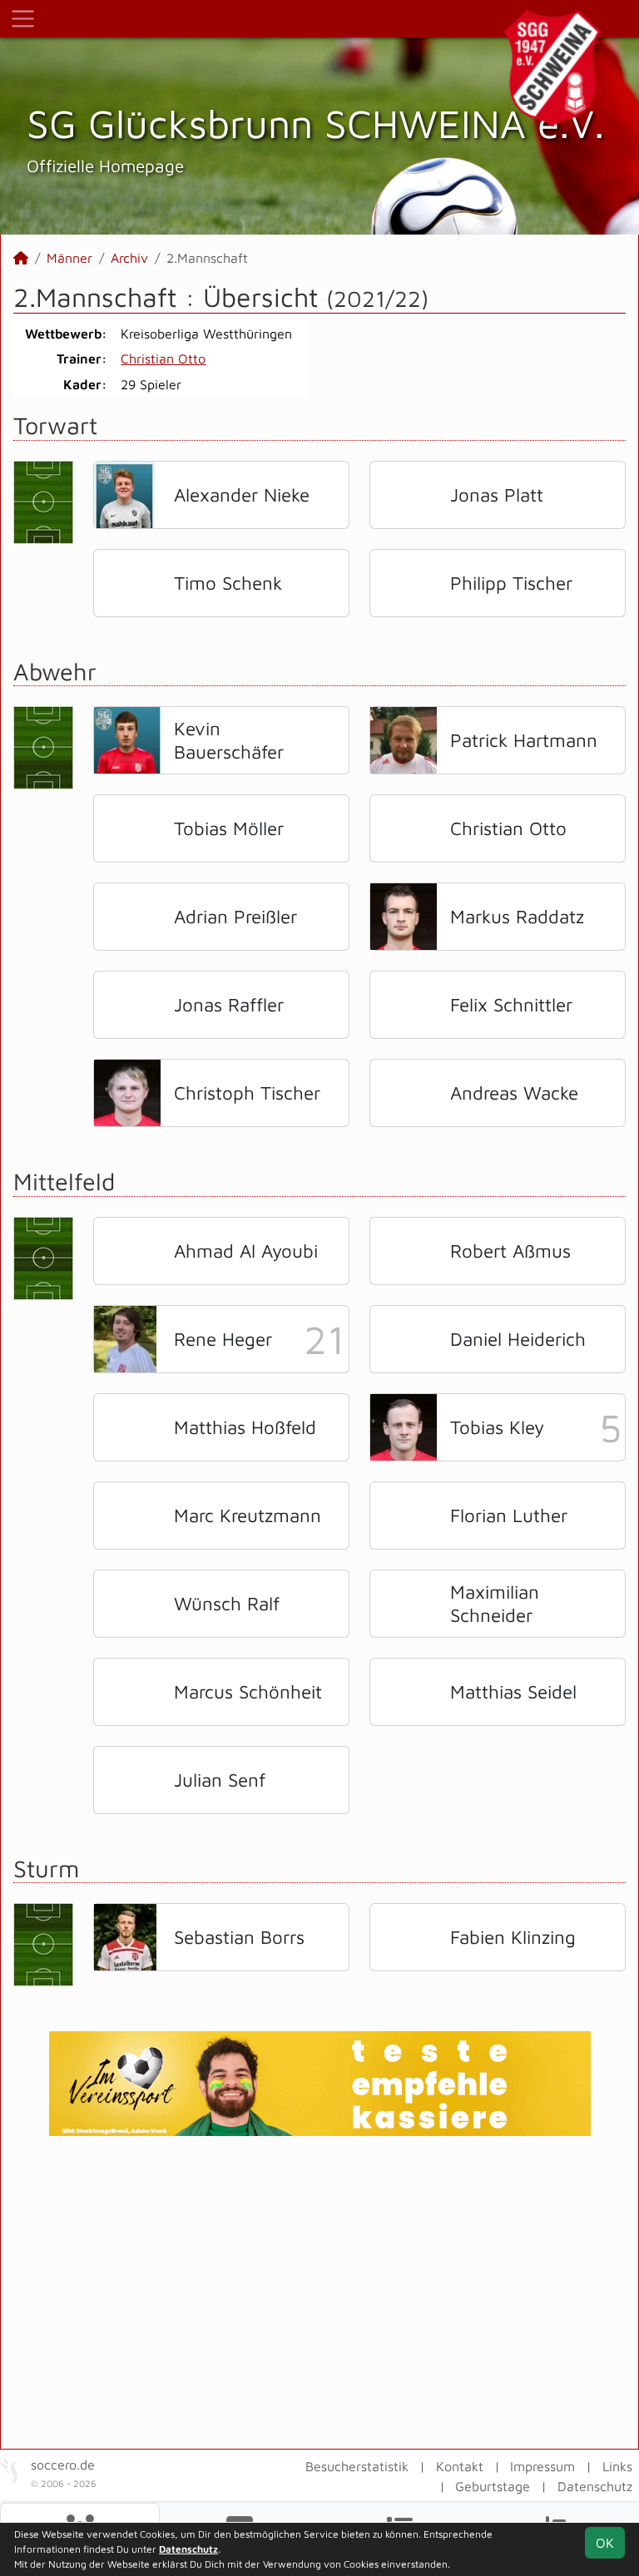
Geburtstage (493, 2486)
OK (605, 2543)
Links (617, 2466)
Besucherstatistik (357, 2466)
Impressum (542, 2466)
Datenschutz (595, 2486)
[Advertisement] (319, 2292)
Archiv (129, 258)
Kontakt (460, 2466)
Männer (69, 258)
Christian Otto (163, 358)
